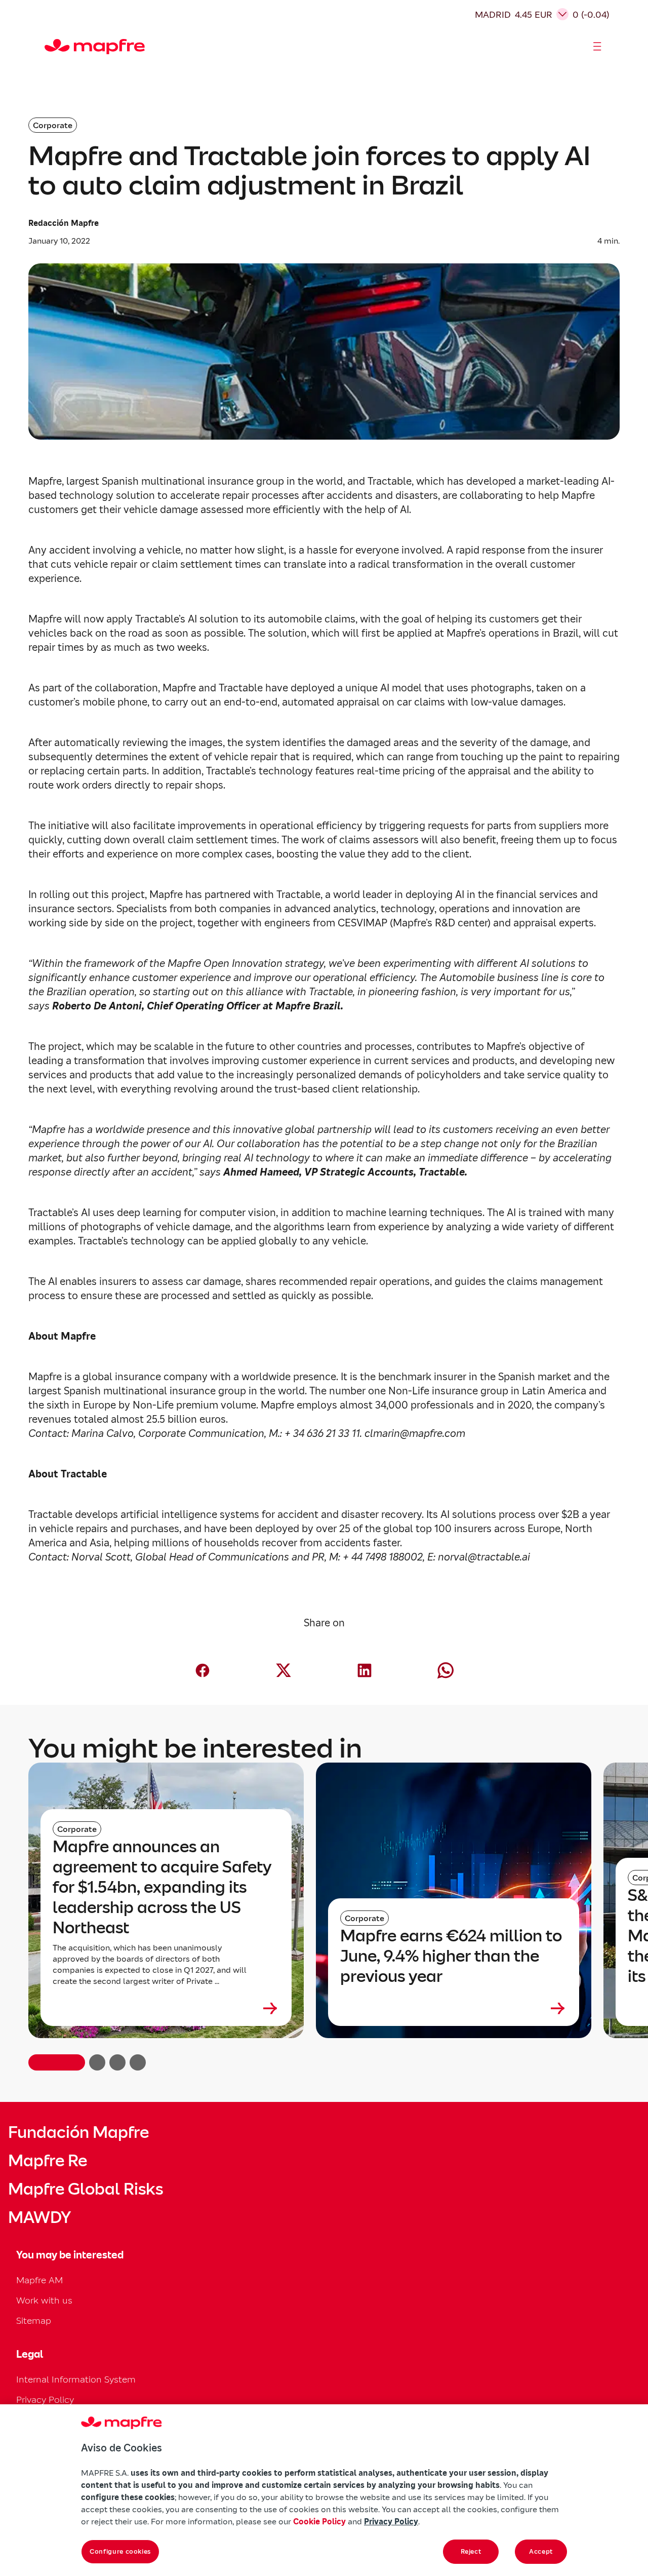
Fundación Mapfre (78, 2132)
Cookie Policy (319, 2521)
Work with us (44, 2300)
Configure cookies (120, 2551)
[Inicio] (49, 47)
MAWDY (39, 2217)
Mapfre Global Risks (86, 2189)
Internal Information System (76, 2379)
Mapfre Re (48, 2161)
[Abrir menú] (597, 47)
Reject (471, 2551)
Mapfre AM (39, 2280)
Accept (541, 2551)
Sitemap (34, 2320)
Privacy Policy (45, 2399)
